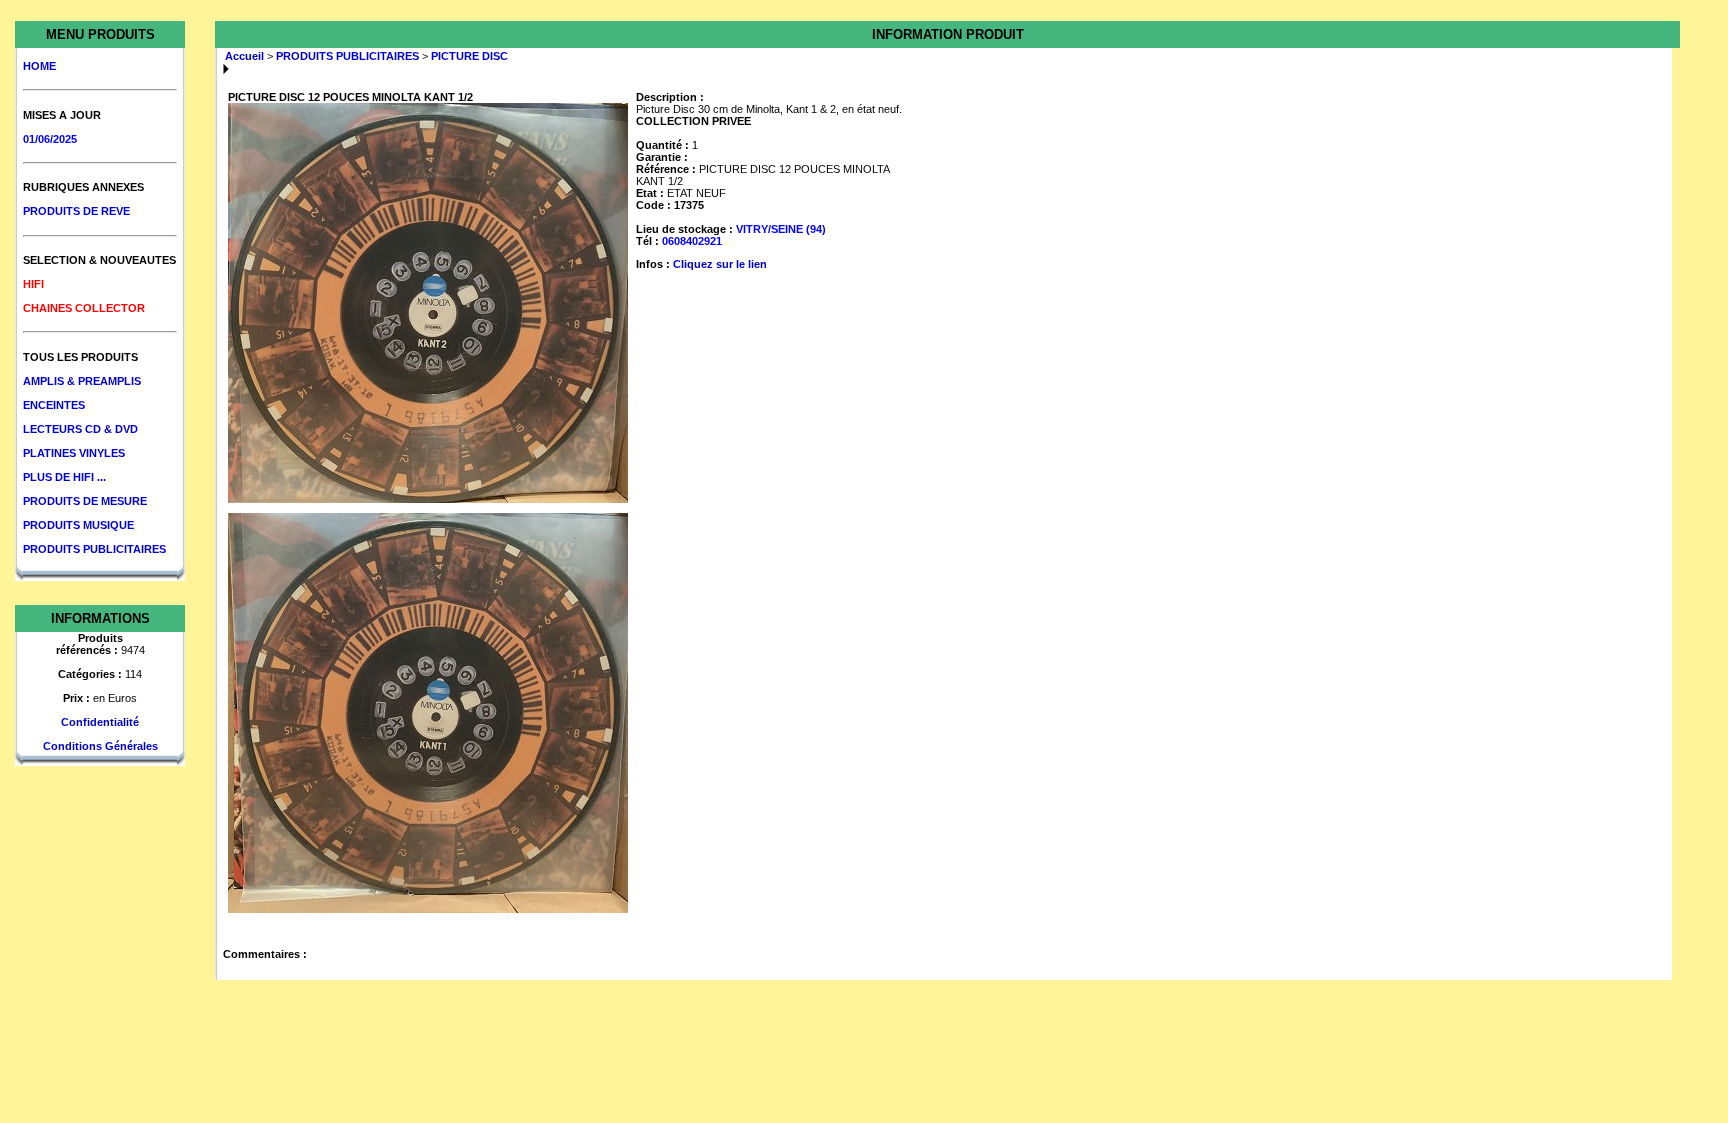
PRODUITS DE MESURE (85, 501)
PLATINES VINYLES (74, 453)
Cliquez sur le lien (720, 264)
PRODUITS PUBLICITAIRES (94, 549)
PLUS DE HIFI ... (64, 477)
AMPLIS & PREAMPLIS (82, 381)
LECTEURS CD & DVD (80, 429)
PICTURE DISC (469, 56)
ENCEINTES (54, 405)
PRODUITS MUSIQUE (78, 525)
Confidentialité (100, 722)
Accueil (244, 56)
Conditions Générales (100, 746)
